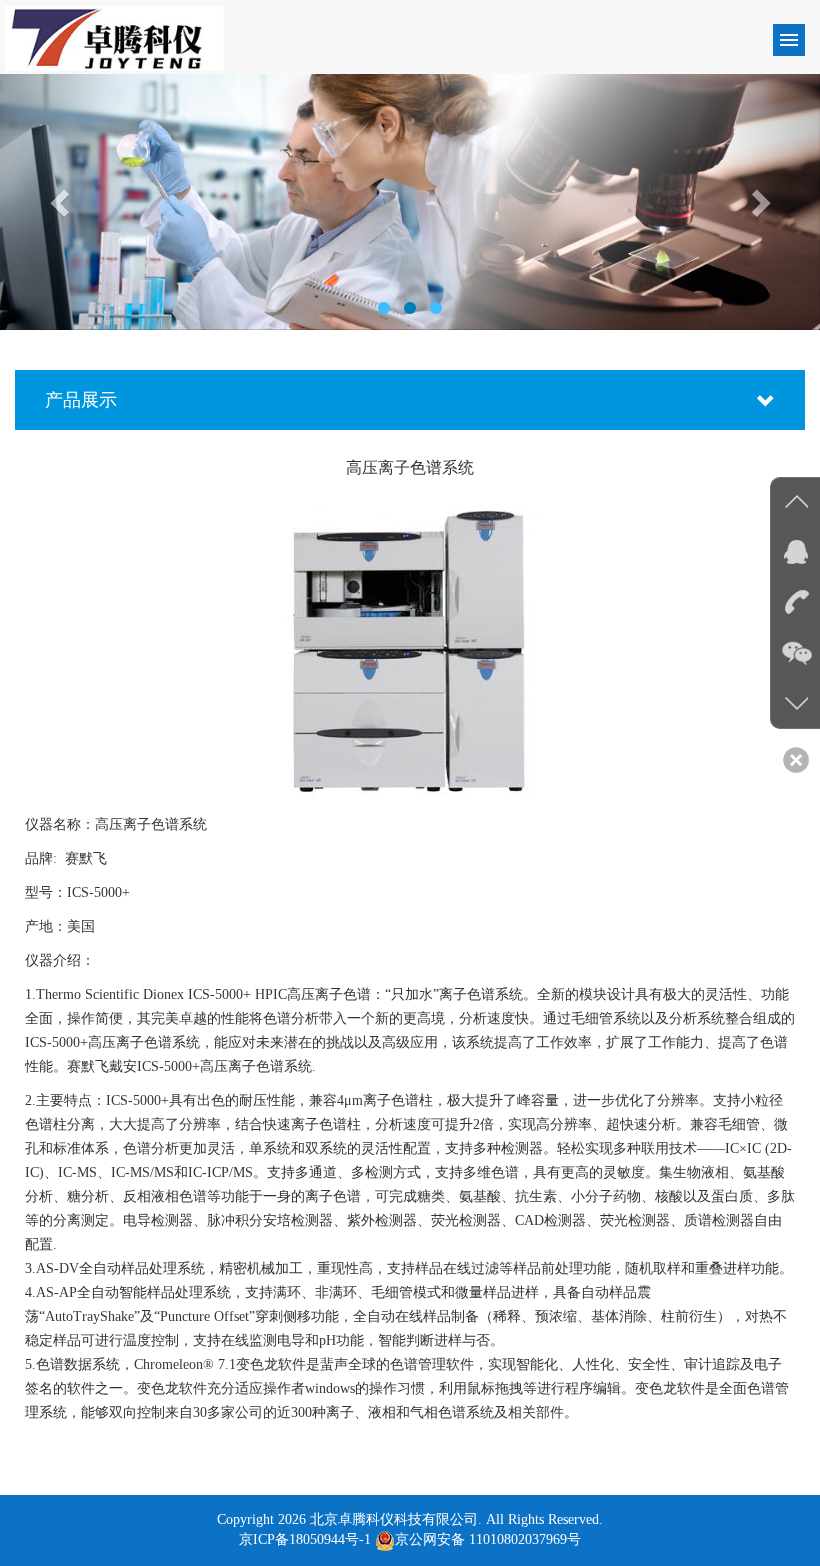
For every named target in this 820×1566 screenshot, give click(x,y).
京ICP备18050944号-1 (305, 1539)
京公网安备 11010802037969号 (488, 1539)
